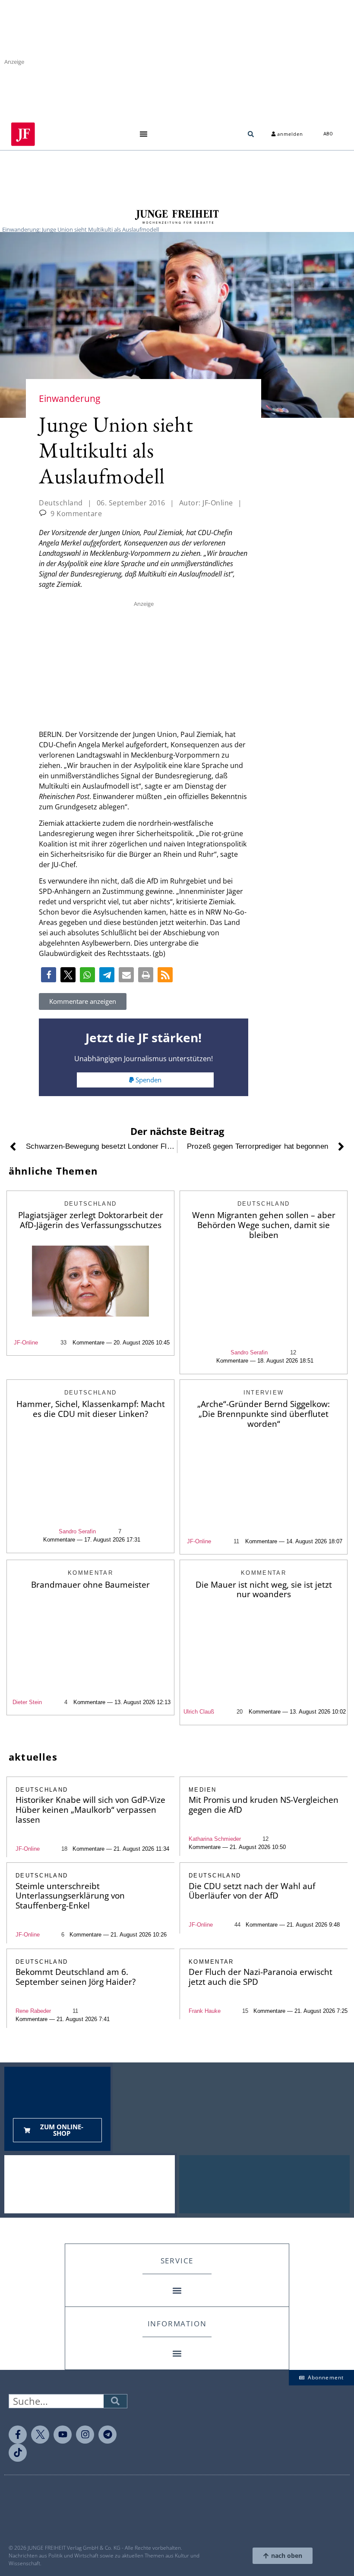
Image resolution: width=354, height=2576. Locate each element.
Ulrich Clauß (199, 1712)
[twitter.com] (40, 2435)
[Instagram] (85, 2435)
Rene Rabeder (33, 2011)
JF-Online (26, 1343)
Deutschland (61, 503)
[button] (144, 134)
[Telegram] (107, 2435)
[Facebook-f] (18, 2435)
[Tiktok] (18, 2453)
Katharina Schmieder (215, 1839)
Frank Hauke (205, 2011)
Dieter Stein (27, 1702)
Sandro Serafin (249, 1352)
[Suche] (115, 2401)
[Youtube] (63, 2435)
